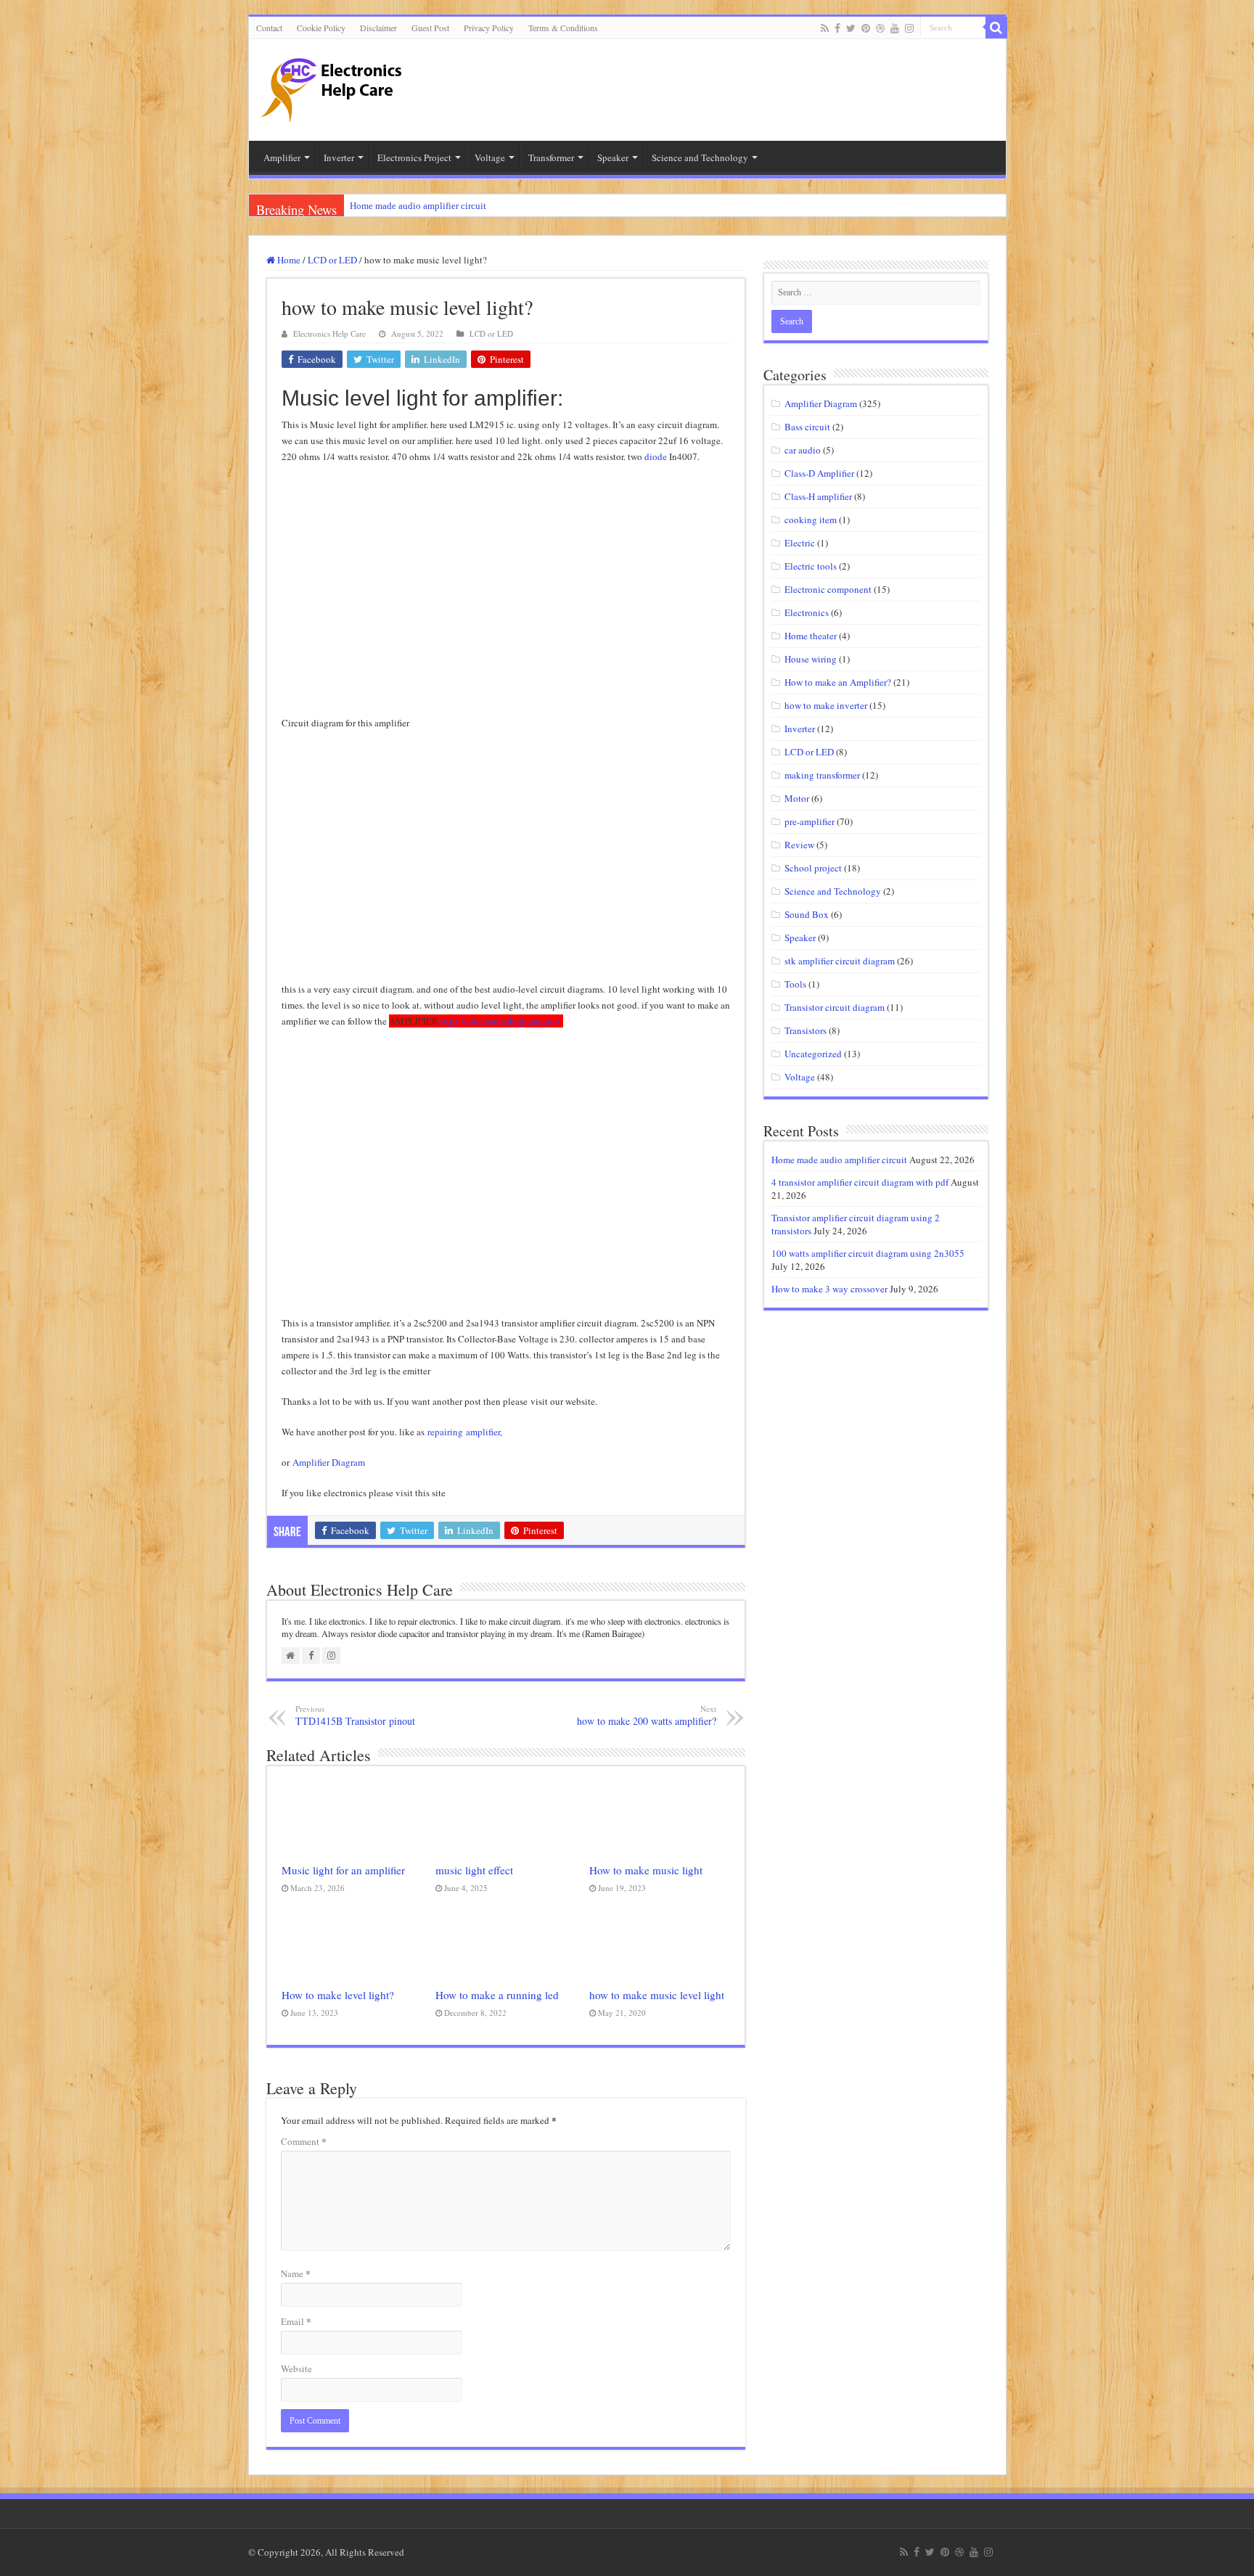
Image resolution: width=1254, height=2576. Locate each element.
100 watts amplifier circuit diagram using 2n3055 (868, 1253)
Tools (795, 984)
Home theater (811, 636)
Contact (269, 28)
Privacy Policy (489, 28)
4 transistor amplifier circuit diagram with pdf (860, 1182)
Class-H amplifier (818, 496)
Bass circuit (807, 427)
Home (288, 260)
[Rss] (825, 28)
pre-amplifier (810, 821)
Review (799, 845)
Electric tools (811, 566)
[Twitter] (851, 28)
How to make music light (646, 1870)
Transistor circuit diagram (835, 1007)
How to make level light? (338, 1995)
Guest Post (430, 28)
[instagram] (909, 28)
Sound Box (807, 914)
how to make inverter (826, 705)
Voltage (800, 1077)
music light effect (474, 1870)
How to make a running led (497, 1995)
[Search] (996, 28)
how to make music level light (657, 1995)
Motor (797, 798)
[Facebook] (837, 28)
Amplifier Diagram (329, 1462)
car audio (803, 450)
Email (296, 2321)
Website (296, 2368)
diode (656, 456)
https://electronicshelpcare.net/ (501, 1021)
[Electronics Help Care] (332, 85)
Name (296, 2273)
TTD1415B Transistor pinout (355, 1715)
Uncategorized (813, 1054)
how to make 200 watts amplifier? (647, 1715)
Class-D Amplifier (819, 473)
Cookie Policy (321, 28)
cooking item (811, 520)
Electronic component (828, 589)
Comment (304, 2141)
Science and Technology (833, 891)
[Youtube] (895, 28)
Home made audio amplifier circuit (418, 206)
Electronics (807, 612)
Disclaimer (378, 28)
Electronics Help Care (329, 333)
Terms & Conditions (563, 28)
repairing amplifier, (465, 1432)
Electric (800, 543)
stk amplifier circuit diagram (840, 961)
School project (813, 868)
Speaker (800, 938)
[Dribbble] (880, 28)
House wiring (811, 659)
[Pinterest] (866, 28)
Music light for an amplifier (343, 1870)
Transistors (806, 1030)
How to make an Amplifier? (838, 682)
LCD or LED (332, 260)
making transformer (822, 775)
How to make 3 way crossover (829, 1289)
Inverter (800, 729)
